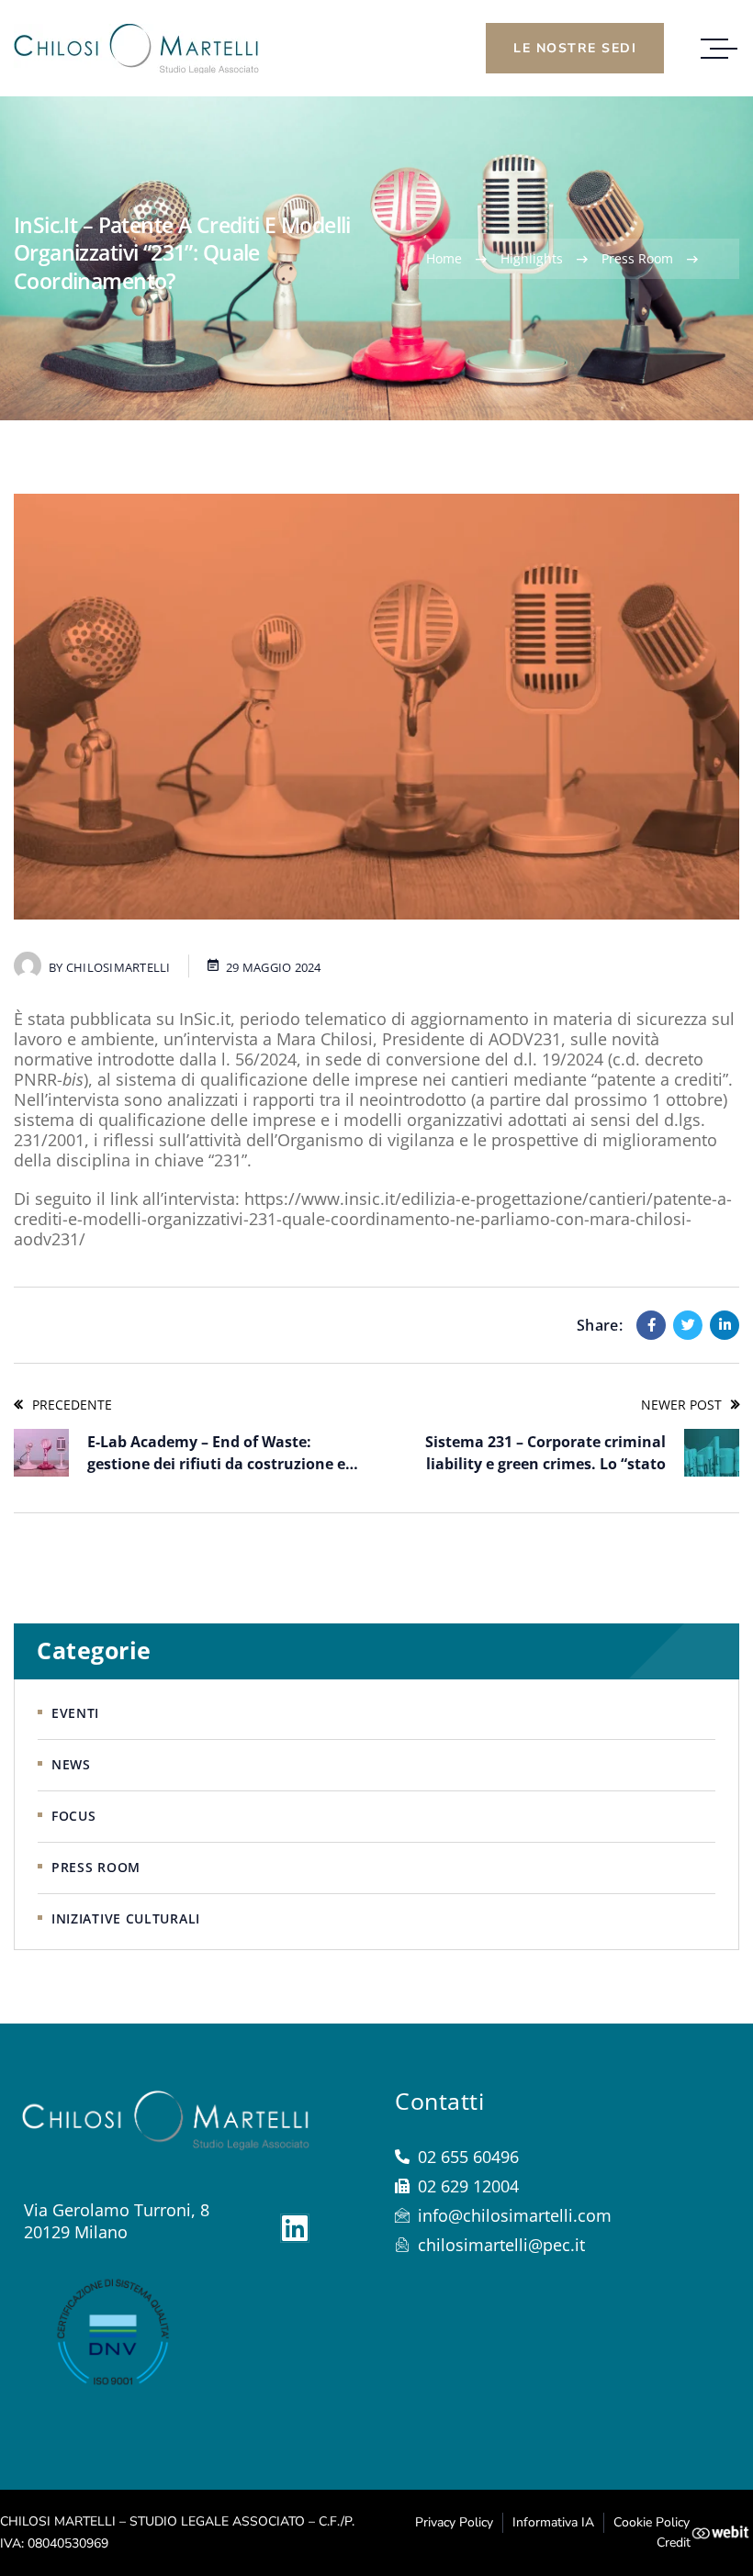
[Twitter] (688, 1325)
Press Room (637, 258)
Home (444, 258)
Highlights (532, 258)
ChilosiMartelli (118, 967)
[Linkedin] (725, 1325)
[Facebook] (651, 1325)
